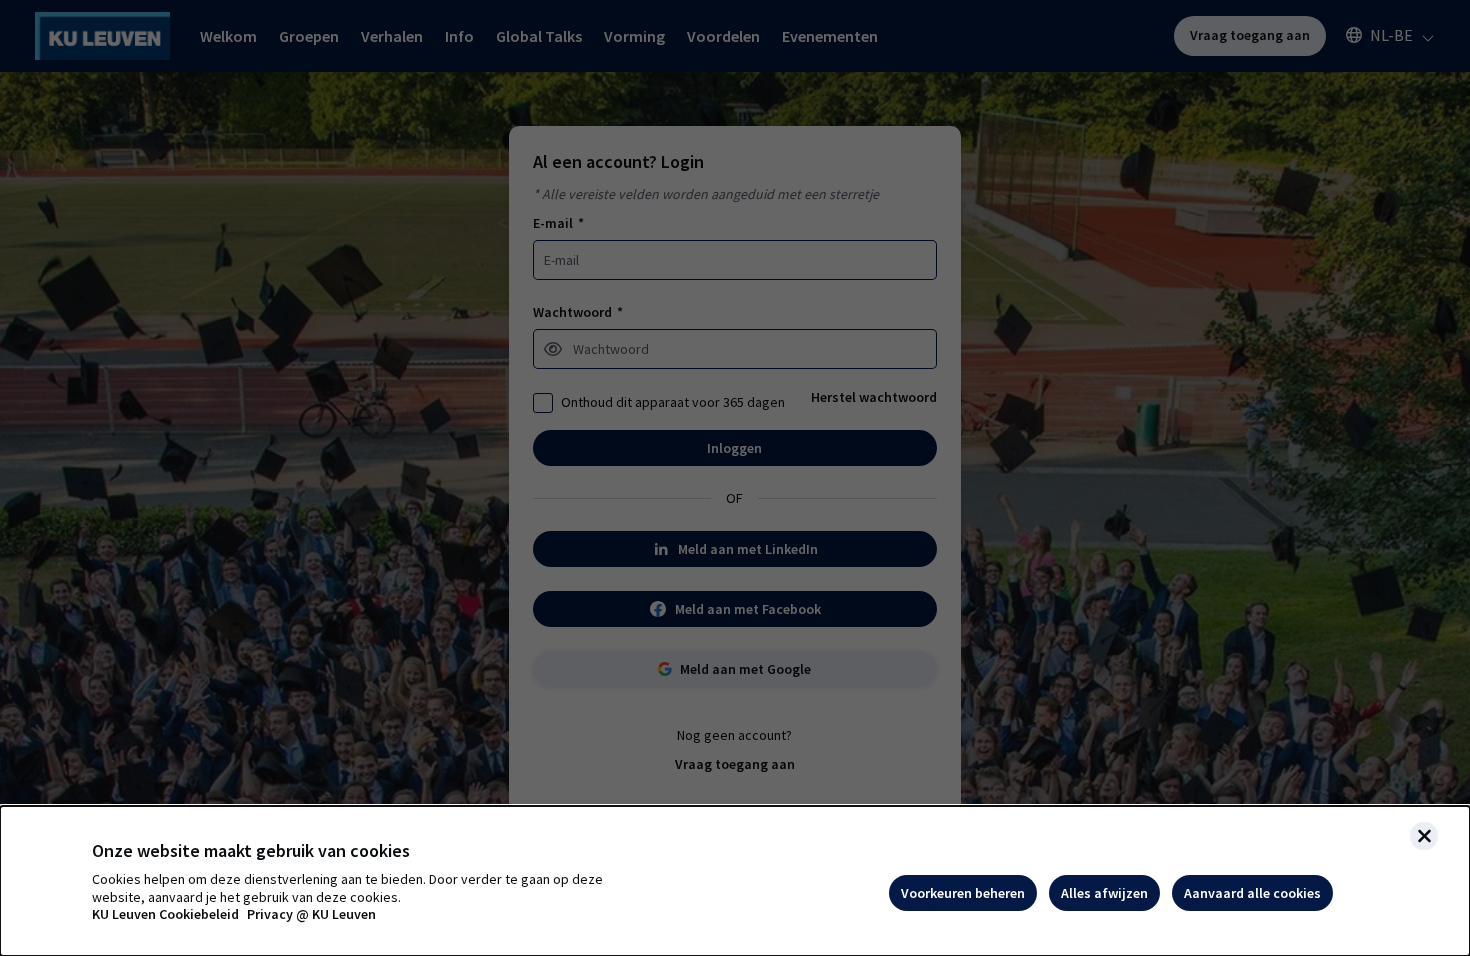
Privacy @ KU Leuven (311, 914)
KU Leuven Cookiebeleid (165, 914)
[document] (735, 881)
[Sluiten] (1424, 836)
